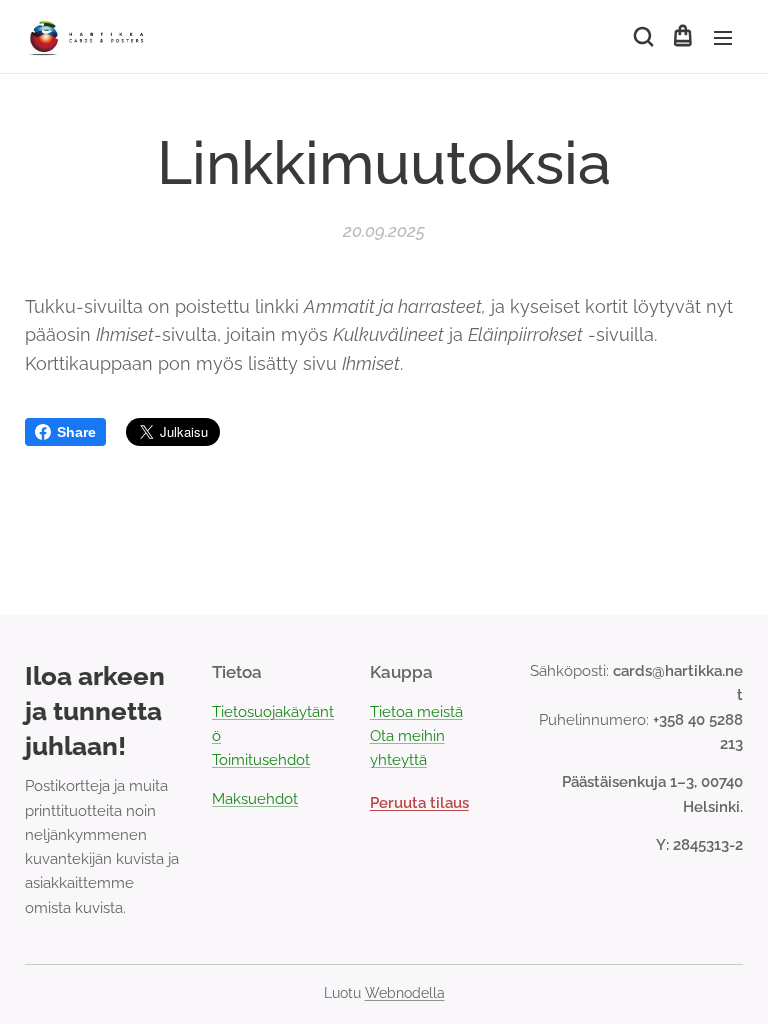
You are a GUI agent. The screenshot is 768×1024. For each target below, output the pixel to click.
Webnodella (405, 993)
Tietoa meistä (416, 712)
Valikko (723, 37)
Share (76, 432)
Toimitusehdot (261, 760)
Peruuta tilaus (419, 803)
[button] (642, 37)
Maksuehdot (255, 799)
